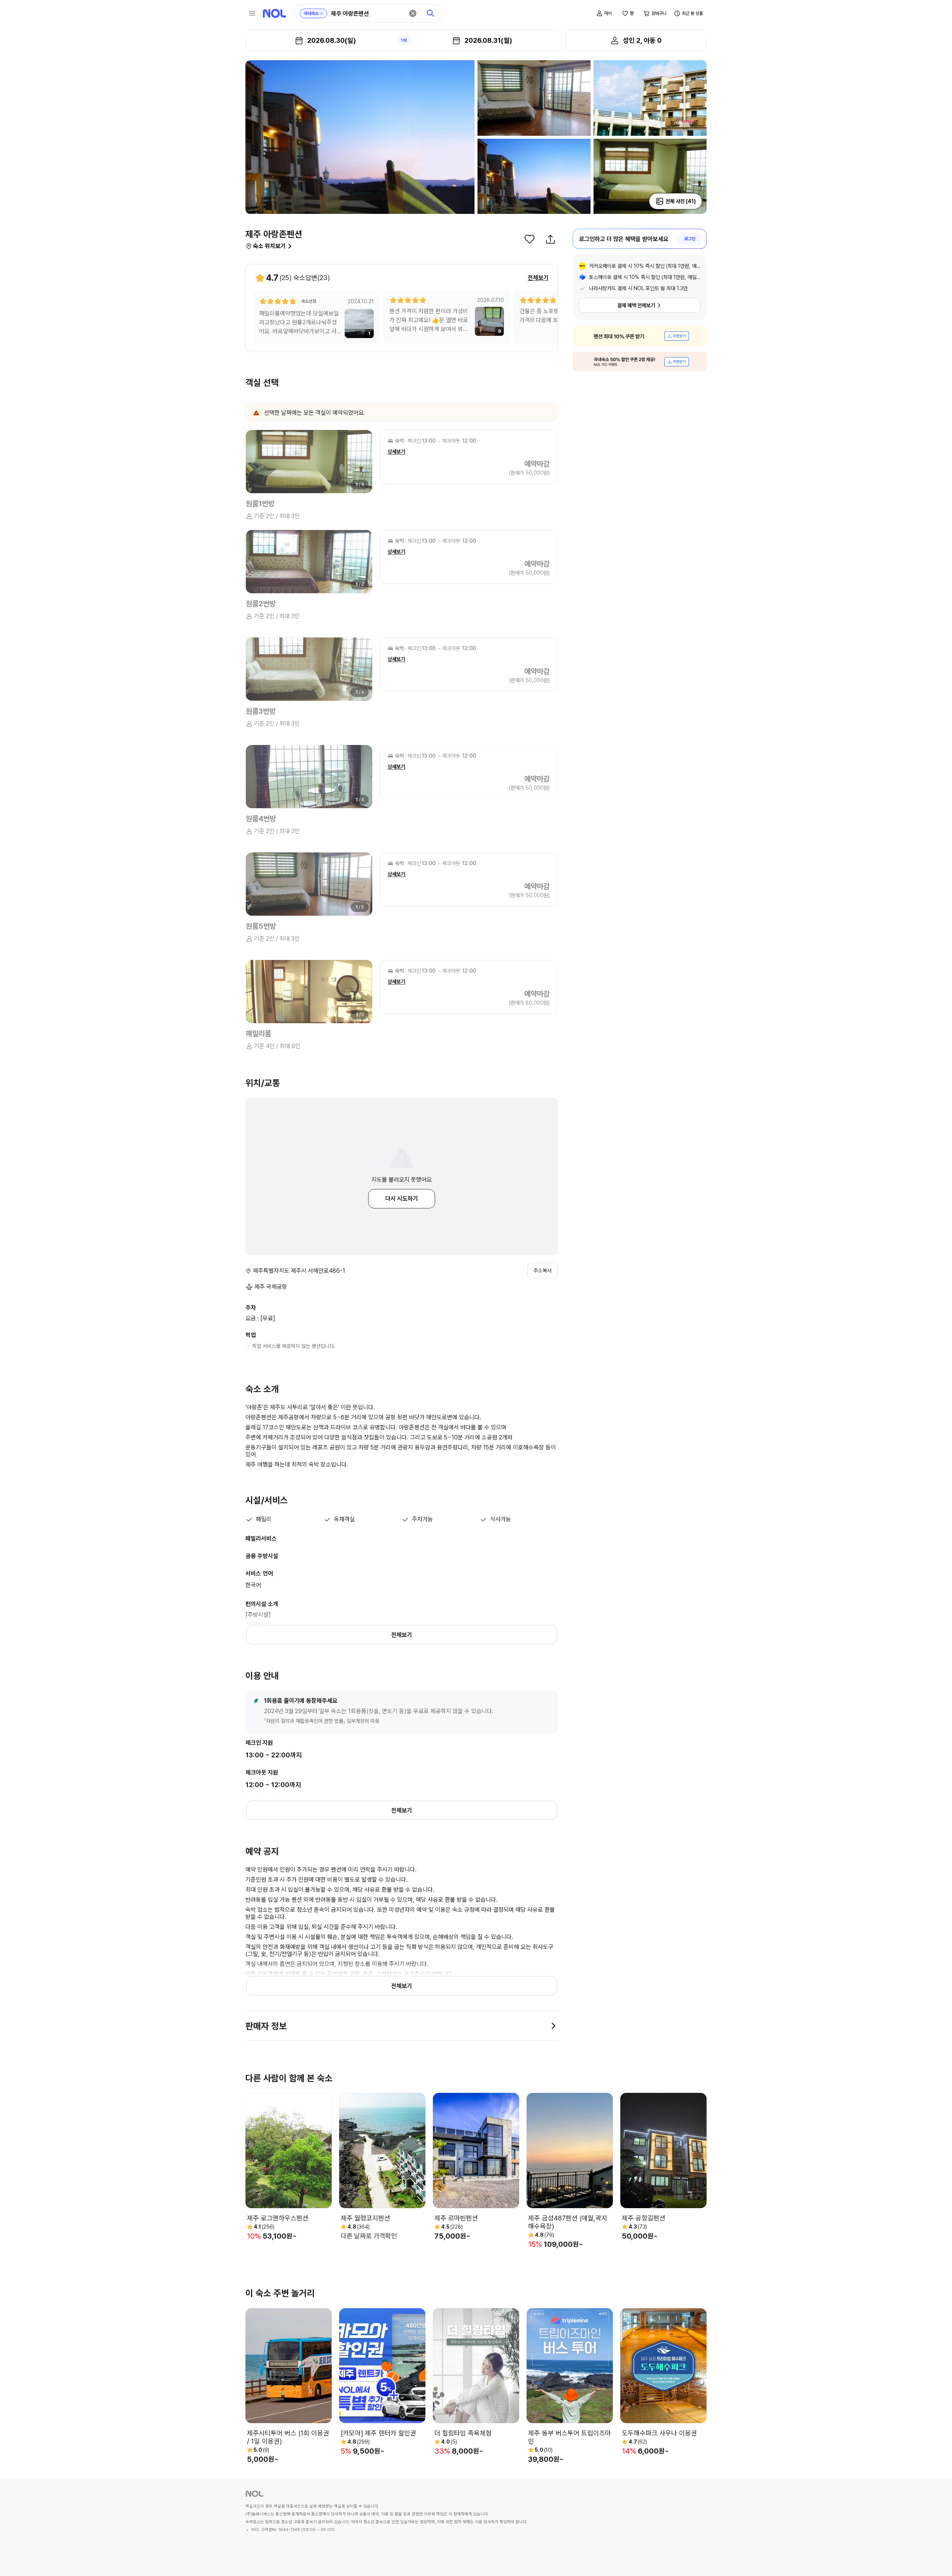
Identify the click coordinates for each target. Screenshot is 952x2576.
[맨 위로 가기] (934, 2558)
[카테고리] (252, 13)
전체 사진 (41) (681, 201)
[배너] (640, 336)
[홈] (274, 13)
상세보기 (396, 452)
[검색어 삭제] (413, 13)
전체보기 (538, 278)
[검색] (431, 13)
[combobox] (367, 14)
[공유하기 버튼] (550, 239)
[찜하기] (530, 239)
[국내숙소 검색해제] (322, 13)
